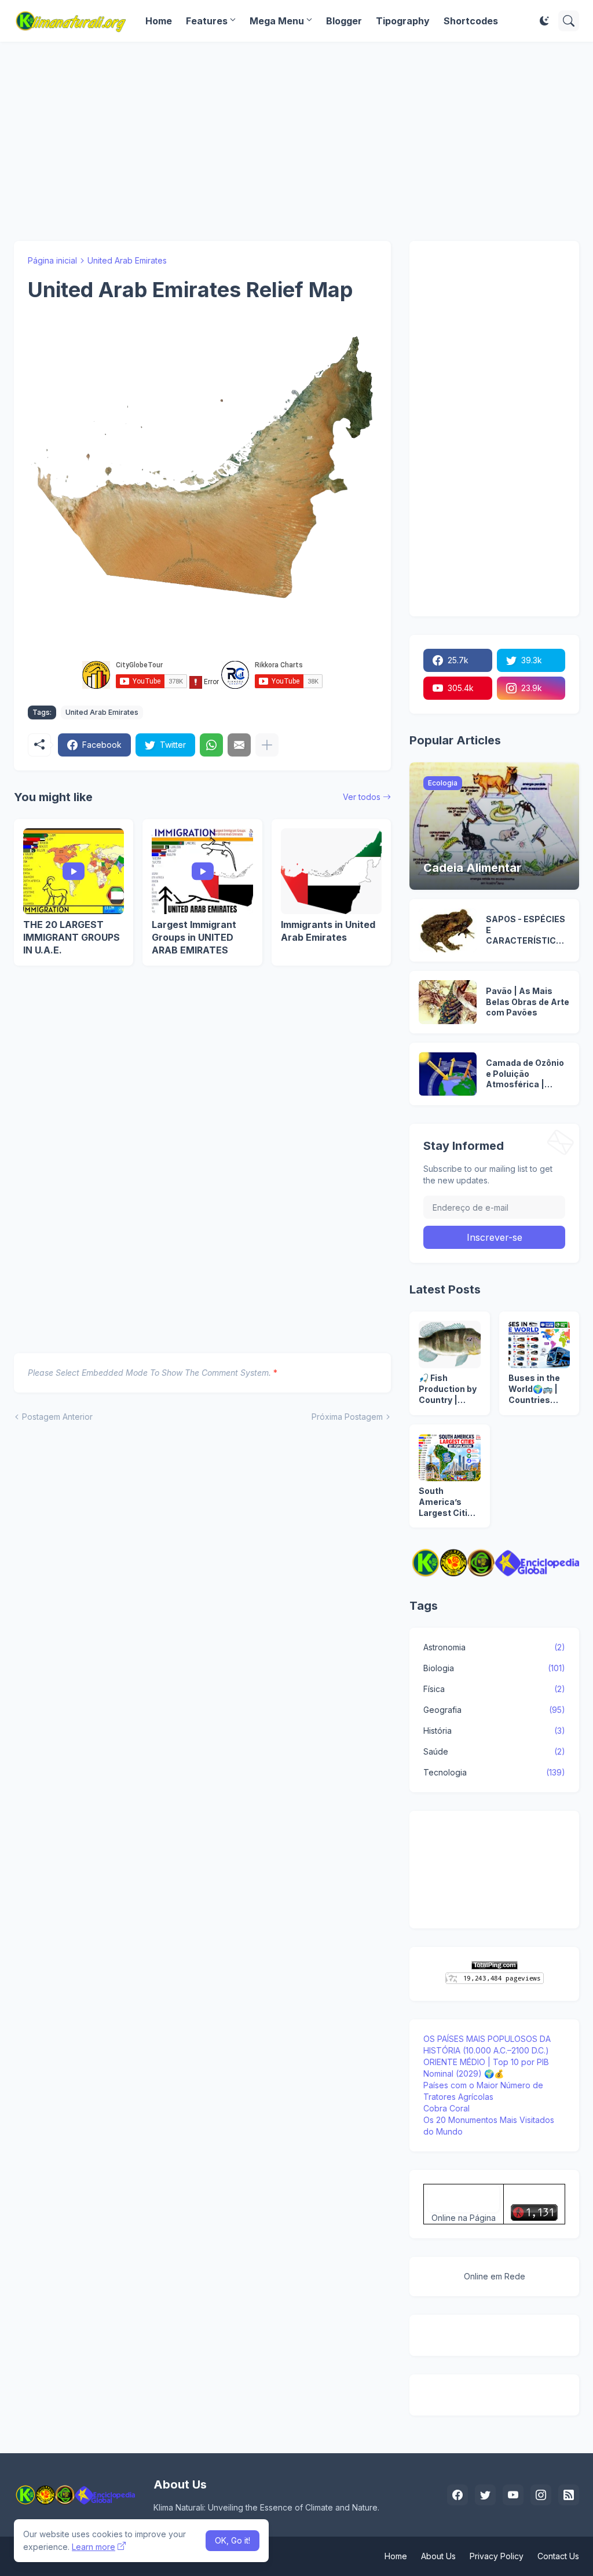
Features (207, 21)
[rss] (569, 2495)
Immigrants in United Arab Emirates (328, 931)
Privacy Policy (497, 2556)
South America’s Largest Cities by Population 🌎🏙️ (448, 1502)
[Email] (239, 745)
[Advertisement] (296, 141)
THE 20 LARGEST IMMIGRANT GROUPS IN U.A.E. (72, 937)
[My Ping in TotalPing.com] (495, 1966)
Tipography (403, 21)
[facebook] (457, 2495)
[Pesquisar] (569, 21)
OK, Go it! (233, 2540)
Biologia (494, 1668)
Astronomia (494, 1647)
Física (494, 1689)
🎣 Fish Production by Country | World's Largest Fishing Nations (448, 1389)
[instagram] (541, 2495)
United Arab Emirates (127, 260)
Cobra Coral (446, 2108)
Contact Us (558, 2556)
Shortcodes (471, 21)
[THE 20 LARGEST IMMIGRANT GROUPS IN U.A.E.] (74, 871)
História (494, 1731)
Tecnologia (494, 1772)
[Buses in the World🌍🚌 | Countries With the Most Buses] (539, 1344)
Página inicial (52, 260)
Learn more (94, 2547)
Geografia (494, 1710)
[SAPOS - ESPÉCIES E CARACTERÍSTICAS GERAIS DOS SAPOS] (448, 930)
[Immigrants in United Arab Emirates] (331, 871)
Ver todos (362, 797)
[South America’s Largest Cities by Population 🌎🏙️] (449, 1457)
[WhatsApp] (211, 745)
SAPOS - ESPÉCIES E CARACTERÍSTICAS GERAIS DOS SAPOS (527, 931)
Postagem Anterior (57, 1417)
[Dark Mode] (544, 21)
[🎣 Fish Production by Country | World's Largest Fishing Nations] (449, 1344)
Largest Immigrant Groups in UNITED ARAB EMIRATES (194, 937)
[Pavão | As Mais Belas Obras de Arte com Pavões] (448, 1002)
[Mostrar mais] (267, 745)
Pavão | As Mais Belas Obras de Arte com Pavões (528, 1002)
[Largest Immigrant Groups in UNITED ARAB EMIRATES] (202, 871)
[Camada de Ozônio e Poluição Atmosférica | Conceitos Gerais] (448, 1074)
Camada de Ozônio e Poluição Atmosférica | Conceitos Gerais (525, 1074)
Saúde (494, 1751)
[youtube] (513, 2495)
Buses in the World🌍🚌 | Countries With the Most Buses (538, 1389)
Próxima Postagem (347, 1417)
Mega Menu (277, 21)
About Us (438, 2556)
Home (159, 21)
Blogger (344, 21)
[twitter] (485, 2495)
